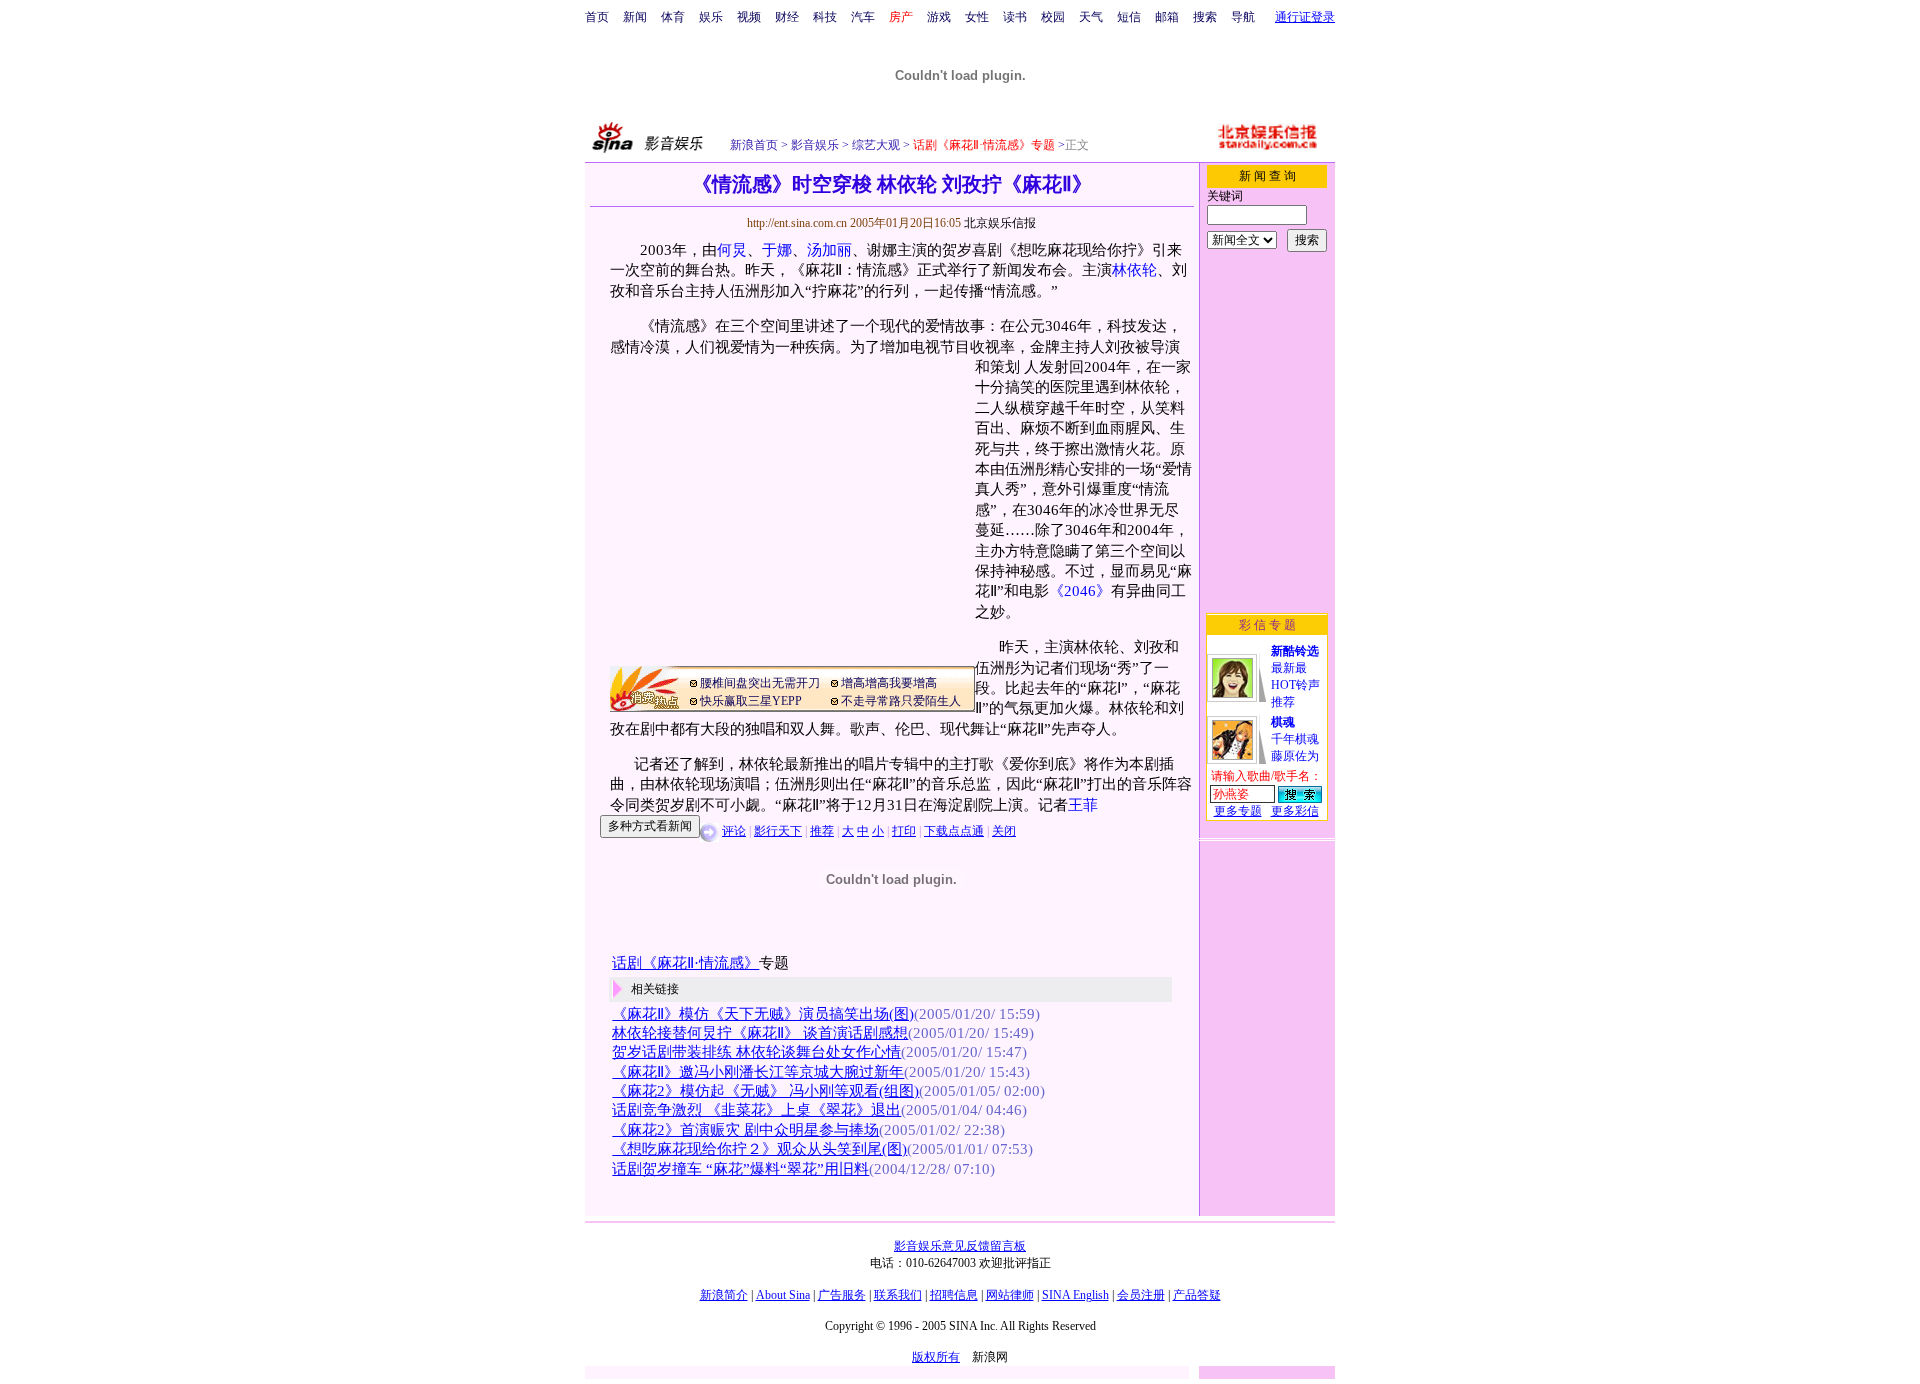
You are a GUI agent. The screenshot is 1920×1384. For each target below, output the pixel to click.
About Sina (783, 1295)
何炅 (732, 250)
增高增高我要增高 (889, 683)
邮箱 (1167, 17)
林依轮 (1134, 270)
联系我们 (898, 1295)
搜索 (1205, 17)
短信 (1129, 17)
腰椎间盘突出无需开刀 (760, 683)
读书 (1015, 17)
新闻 (635, 17)
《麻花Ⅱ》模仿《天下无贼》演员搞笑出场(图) (763, 1014)
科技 (825, 17)
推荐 (822, 831)
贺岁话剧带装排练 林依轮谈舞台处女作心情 (756, 1052)
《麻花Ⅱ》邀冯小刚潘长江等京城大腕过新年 (758, 1072)
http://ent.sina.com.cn (798, 223)
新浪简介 (724, 1295)
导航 (1243, 17)
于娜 (777, 250)
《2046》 (1080, 591)
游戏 (939, 17)
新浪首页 (754, 145)
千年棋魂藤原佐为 (1295, 739)
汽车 (863, 17)
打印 (904, 831)
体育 (673, 17)
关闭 (1004, 831)
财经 (787, 17)
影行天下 (778, 831)
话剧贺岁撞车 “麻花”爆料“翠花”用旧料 (740, 1169)
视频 (749, 17)
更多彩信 (1295, 811)
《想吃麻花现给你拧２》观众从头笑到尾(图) (759, 1149)
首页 (597, 17)
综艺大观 (874, 145)
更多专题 (1238, 811)
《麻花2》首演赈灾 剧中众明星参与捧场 (745, 1130)
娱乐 (711, 17)
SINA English (1075, 1295)
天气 (1091, 17)
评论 (734, 831)
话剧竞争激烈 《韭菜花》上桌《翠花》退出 (756, 1110)
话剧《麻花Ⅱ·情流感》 (685, 963)
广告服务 (842, 1295)
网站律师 (1010, 1295)
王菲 (1083, 805)
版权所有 (936, 1357)
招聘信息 (954, 1295)
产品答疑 (1197, 1295)
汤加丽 (829, 250)
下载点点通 (954, 831)
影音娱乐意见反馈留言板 (960, 1246)
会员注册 (1141, 1295)
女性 (977, 17)
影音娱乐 (815, 145)
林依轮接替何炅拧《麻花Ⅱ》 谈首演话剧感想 (760, 1033)
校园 (1053, 17)
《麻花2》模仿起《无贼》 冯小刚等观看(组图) (765, 1091)
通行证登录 (1305, 17)
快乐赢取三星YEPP (751, 701)
